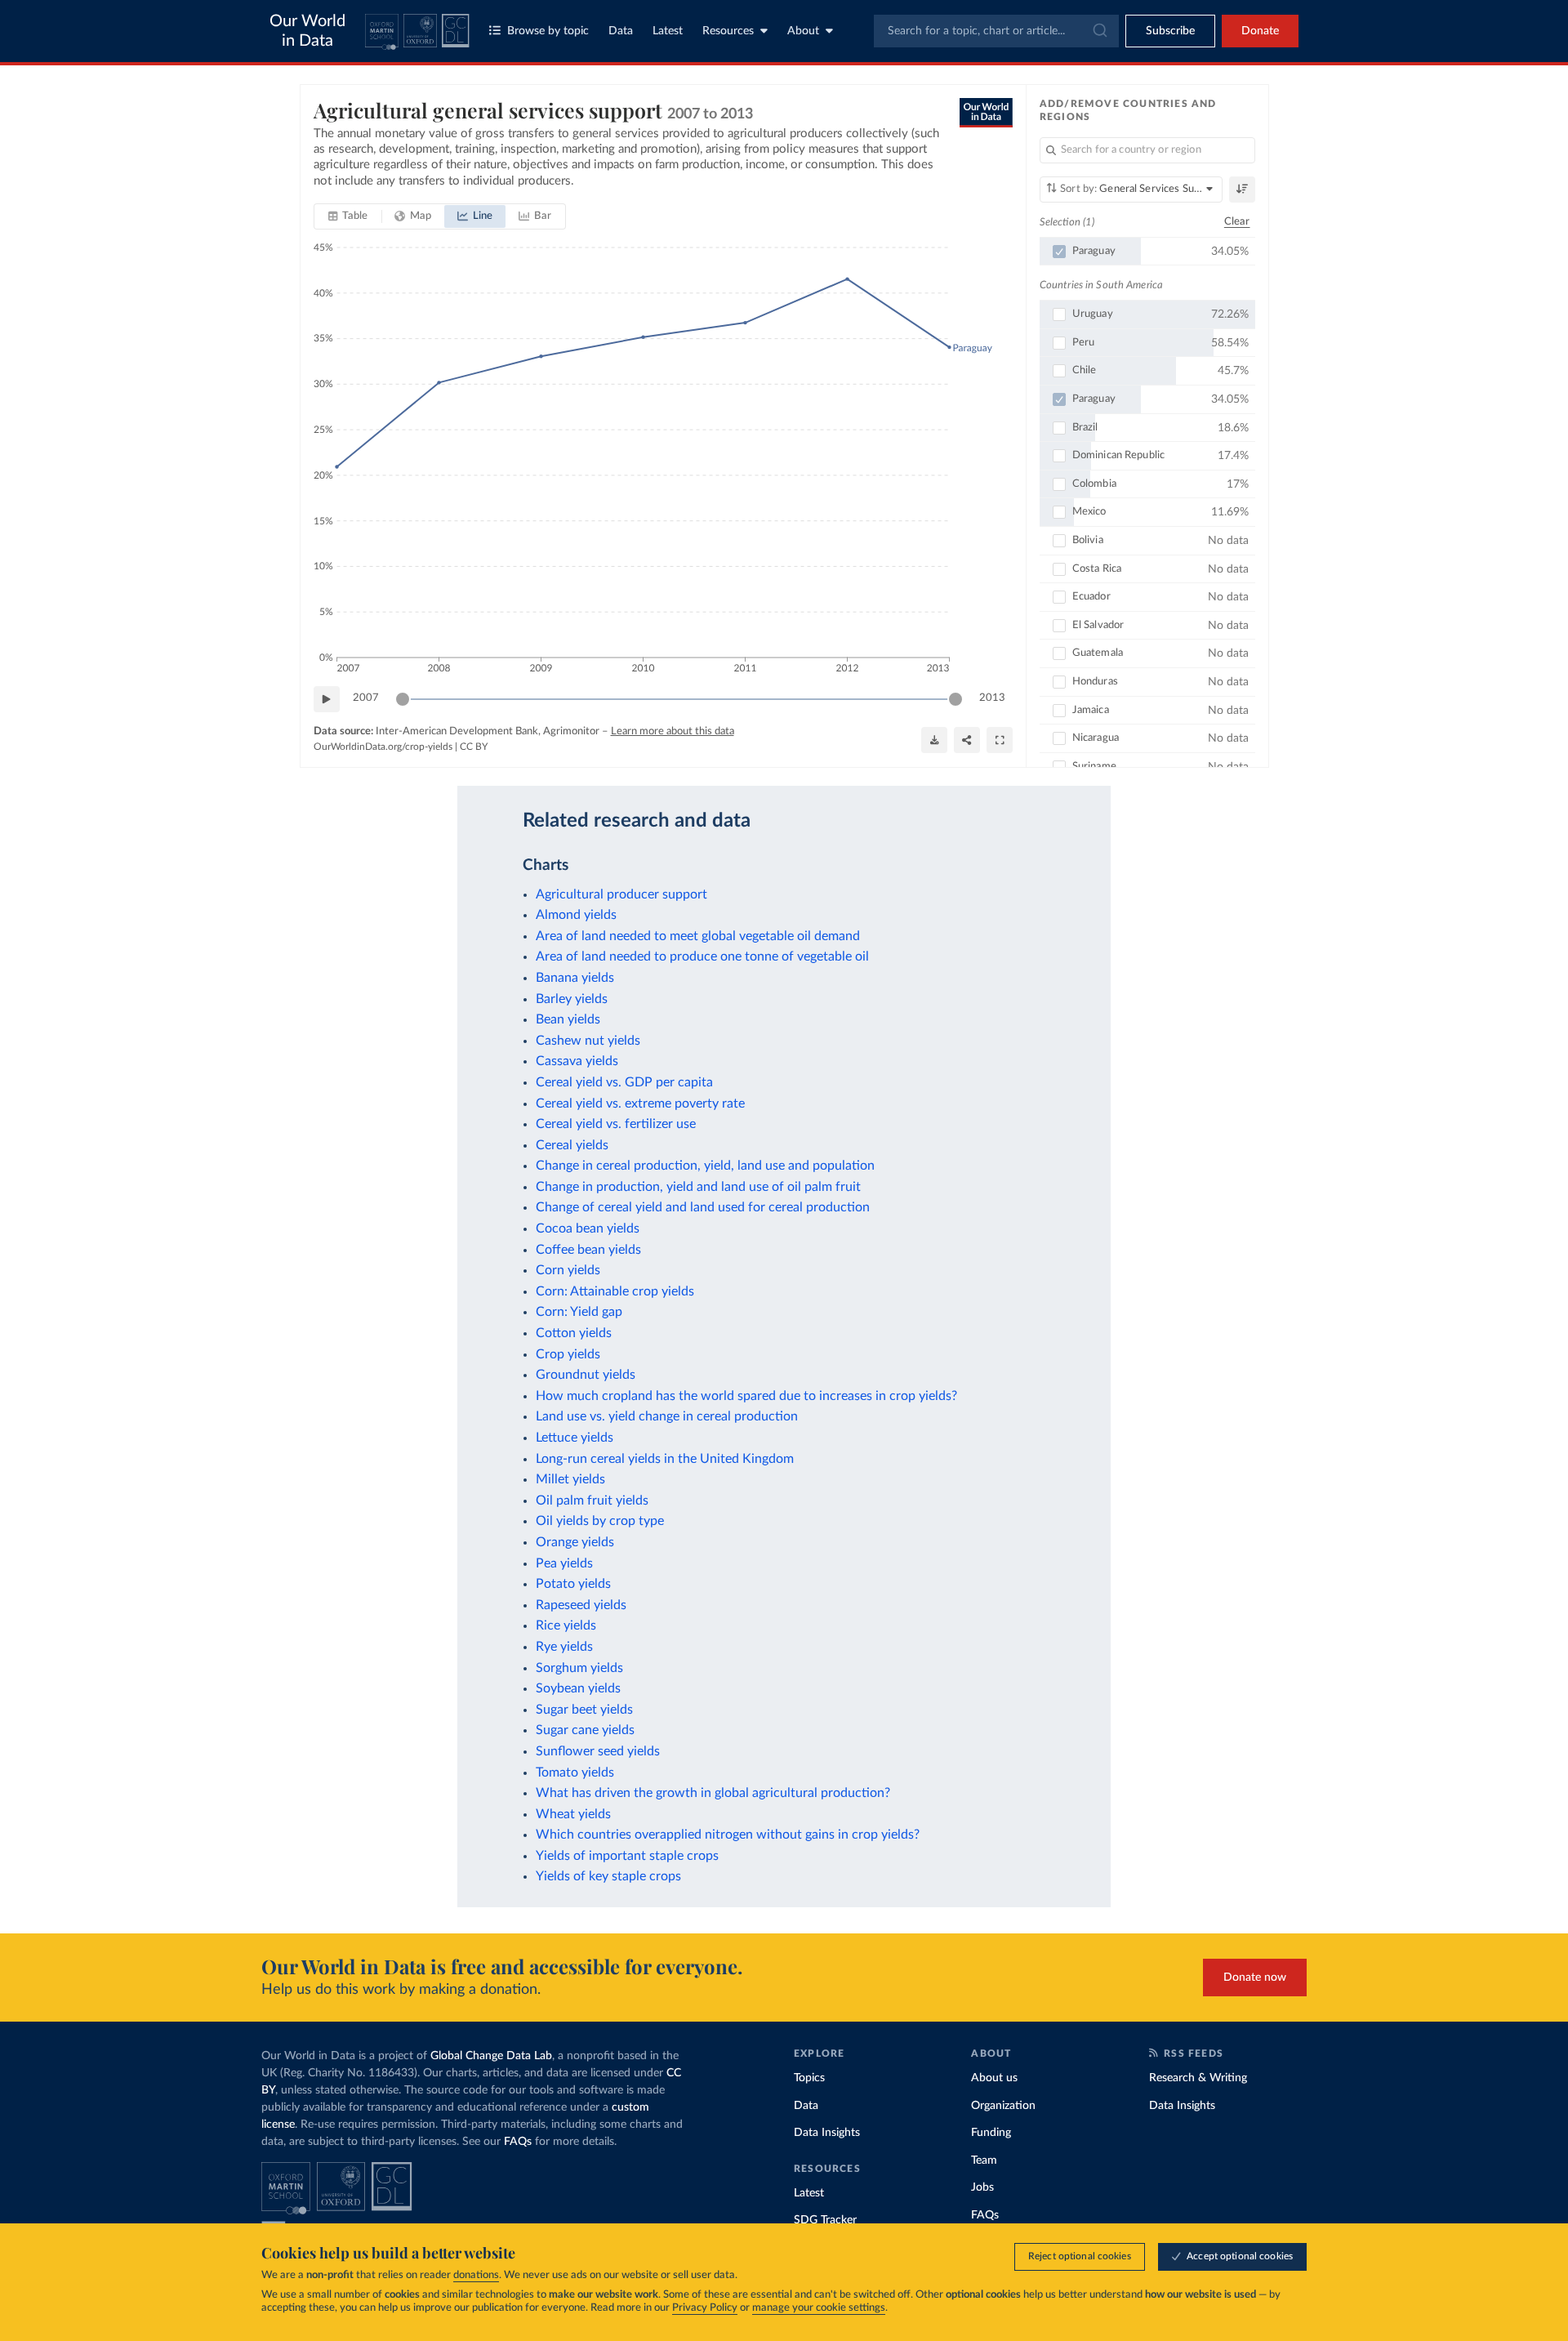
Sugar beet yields (584, 1710)
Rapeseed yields (581, 1605)
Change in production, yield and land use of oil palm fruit (698, 1187)
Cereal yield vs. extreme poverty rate (640, 1104)
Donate (1260, 31)
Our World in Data (307, 31)
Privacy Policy (705, 2308)
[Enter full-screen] (1000, 740)
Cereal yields (572, 1145)
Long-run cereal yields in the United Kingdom (665, 1459)
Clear (1237, 222)
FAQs (518, 2142)
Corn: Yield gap (579, 1312)
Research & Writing (1198, 2078)
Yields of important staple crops (627, 1856)
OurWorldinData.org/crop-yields (383, 747)
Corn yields (568, 1270)
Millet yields (570, 1479)
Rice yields (566, 1625)
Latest (668, 31)
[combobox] (996, 31)
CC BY (474, 747)
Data (621, 31)
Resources (728, 31)
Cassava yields (577, 1061)
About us (994, 2078)
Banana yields (575, 978)
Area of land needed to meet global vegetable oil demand (698, 936)
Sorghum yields (579, 1668)
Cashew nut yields (588, 1041)
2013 (992, 698)
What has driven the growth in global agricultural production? (713, 1793)
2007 (366, 698)
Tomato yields (575, 1772)
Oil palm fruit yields (592, 1500)
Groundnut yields (586, 1375)
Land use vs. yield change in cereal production (667, 1416)
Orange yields (575, 1542)
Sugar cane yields (585, 1730)
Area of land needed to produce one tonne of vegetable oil (702, 956)
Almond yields (576, 915)
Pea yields (564, 1563)
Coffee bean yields (588, 1250)
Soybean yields (578, 1688)
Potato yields (573, 1584)
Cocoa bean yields (588, 1228)
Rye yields (564, 1647)
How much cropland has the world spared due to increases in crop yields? (746, 1396)
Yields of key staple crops (608, 1876)
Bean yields (568, 1019)
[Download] (934, 740)
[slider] (403, 699)
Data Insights (827, 2133)
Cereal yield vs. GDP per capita (624, 1082)
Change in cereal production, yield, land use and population (705, 1166)
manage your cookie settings (819, 2308)
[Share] (967, 740)
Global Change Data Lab (491, 2056)
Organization (1003, 2106)
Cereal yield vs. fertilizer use (616, 1124)
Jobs (982, 2187)
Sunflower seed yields (598, 1751)
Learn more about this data (673, 731)
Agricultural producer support (621, 894)
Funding (991, 2133)
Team (984, 2160)
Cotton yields (574, 1333)
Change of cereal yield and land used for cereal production (703, 1207)
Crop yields (568, 1354)
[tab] (348, 216)
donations (476, 2275)
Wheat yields (573, 1814)
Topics (809, 2078)
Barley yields (572, 999)
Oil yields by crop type (600, 1521)
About (803, 31)
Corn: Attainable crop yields (615, 1291)
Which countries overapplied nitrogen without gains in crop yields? (728, 1835)
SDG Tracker (825, 2220)
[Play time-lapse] (327, 699)
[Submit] (1099, 31)
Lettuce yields (575, 1438)
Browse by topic (548, 31)
